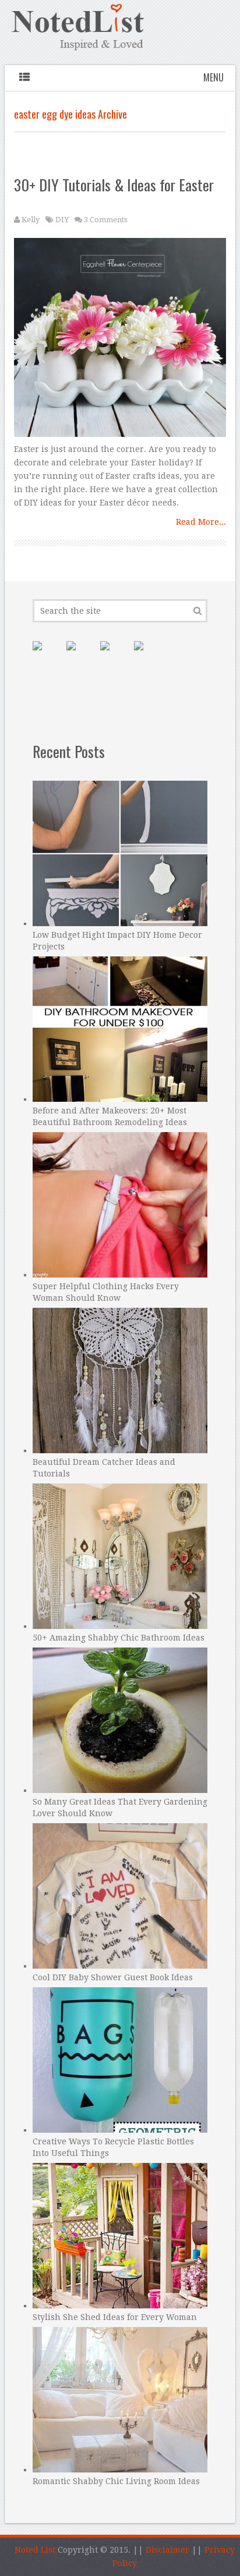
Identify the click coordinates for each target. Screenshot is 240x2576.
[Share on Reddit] (148, 655)
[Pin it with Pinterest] (47, 655)
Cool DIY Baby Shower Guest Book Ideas (113, 1977)
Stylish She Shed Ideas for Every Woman (115, 2317)
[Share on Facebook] (80, 655)
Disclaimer (167, 2550)
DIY (62, 220)
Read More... (201, 522)
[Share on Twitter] (114, 655)
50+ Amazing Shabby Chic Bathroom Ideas (119, 1638)
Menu (213, 77)
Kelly (31, 220)
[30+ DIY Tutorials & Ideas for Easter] (120, 340)
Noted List (35, 2550)
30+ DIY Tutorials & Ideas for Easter (114, 185)
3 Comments (105, 220)
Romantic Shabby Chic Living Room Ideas (116, 2481)
